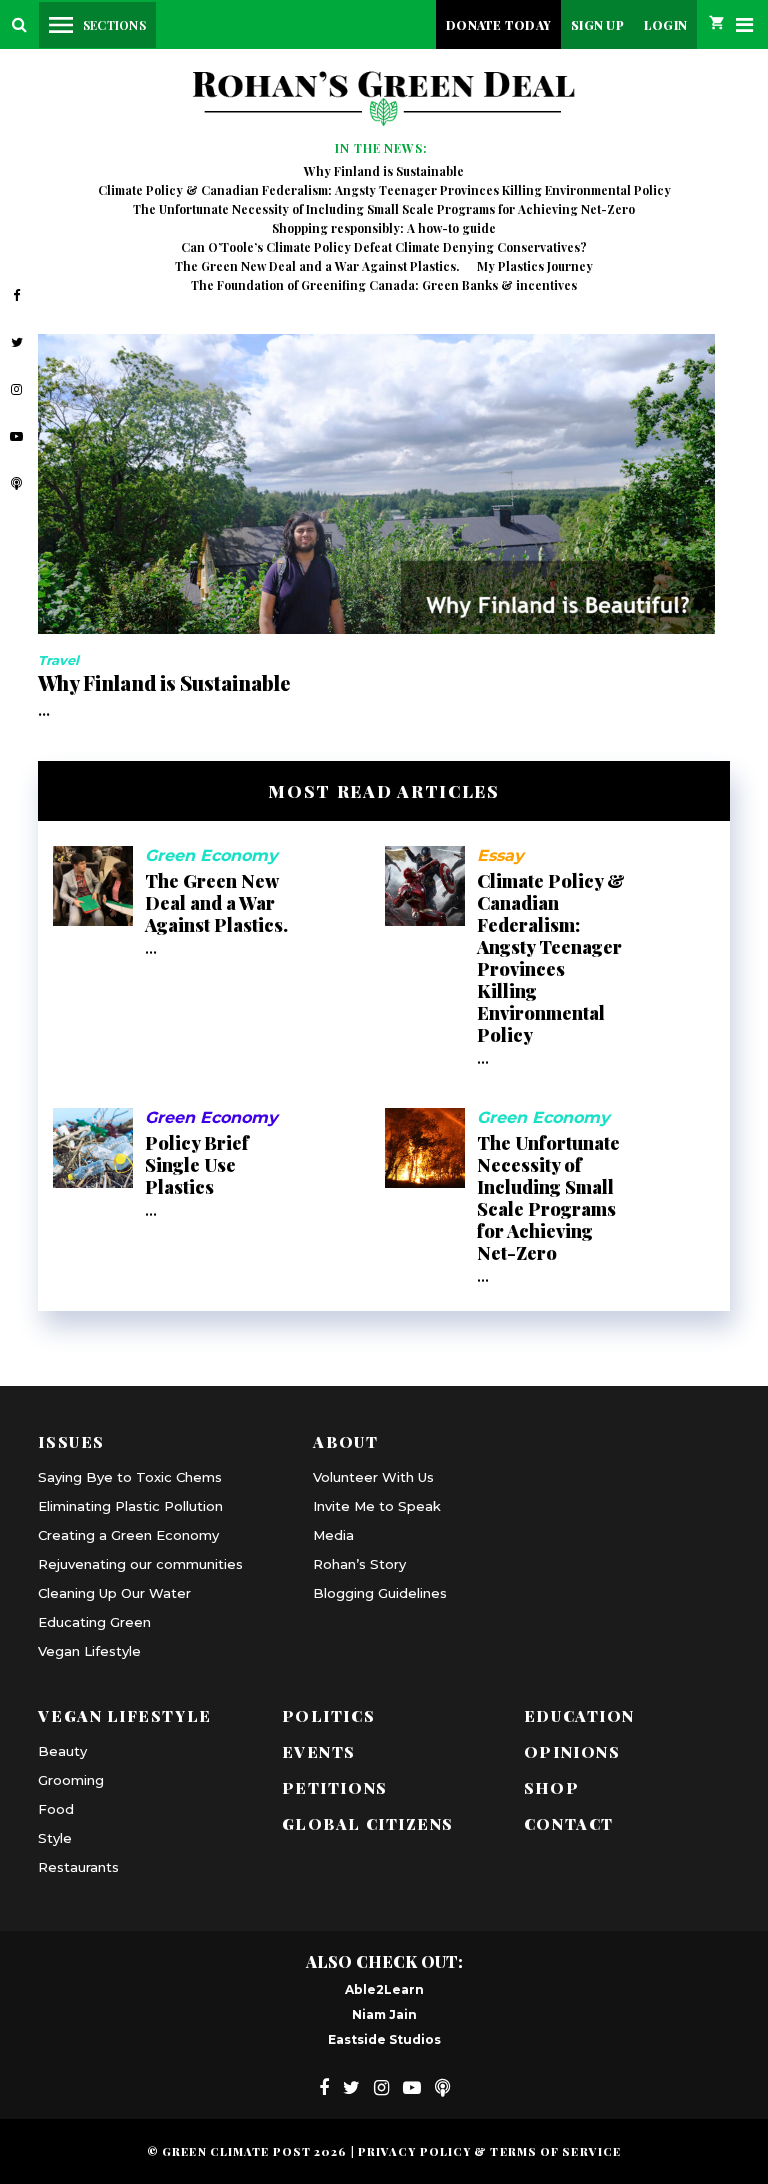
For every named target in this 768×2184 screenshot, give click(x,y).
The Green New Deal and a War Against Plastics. (317, 266)
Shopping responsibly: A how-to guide (384, 228)
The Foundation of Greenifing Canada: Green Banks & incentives (384, 285)
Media (333, 1535)
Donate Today (498, 25)
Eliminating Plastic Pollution (130, 1506)
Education (579, 1715)
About (345, 1441)
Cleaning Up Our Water (114, 1593)
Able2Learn (384, 1989)
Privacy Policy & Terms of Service (489, 2151)
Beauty (62, 1751)
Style (55, 1838)
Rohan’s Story (359, 1564)
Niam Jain (384, 2014)
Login (665, 25)
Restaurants (78, 1867)
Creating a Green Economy (128, 1535)
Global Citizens (368, 1823)
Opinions (572, 1751)
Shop (551, 1787)
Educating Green (94, 1622)
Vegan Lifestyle (89, 1651)
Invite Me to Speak (377, 1506)
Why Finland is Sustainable (384, 171)
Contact (569, 1823)
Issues (71, 1441)
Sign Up (597, 25)
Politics (328, 1715)
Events (319, 1751)
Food (56, 1809)
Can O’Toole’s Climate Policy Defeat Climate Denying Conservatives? (384, 247)
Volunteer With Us (373, 1477)
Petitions (335, 1787)
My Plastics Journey (535, 266)
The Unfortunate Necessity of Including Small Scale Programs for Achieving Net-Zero (384, 209)
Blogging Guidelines (380, 1593)
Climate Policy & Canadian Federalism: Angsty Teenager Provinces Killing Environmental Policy (384, 190)
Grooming (71, 1780)
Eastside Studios (384, 2039)
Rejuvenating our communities (140, 1564)
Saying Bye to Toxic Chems (130, 1477)
